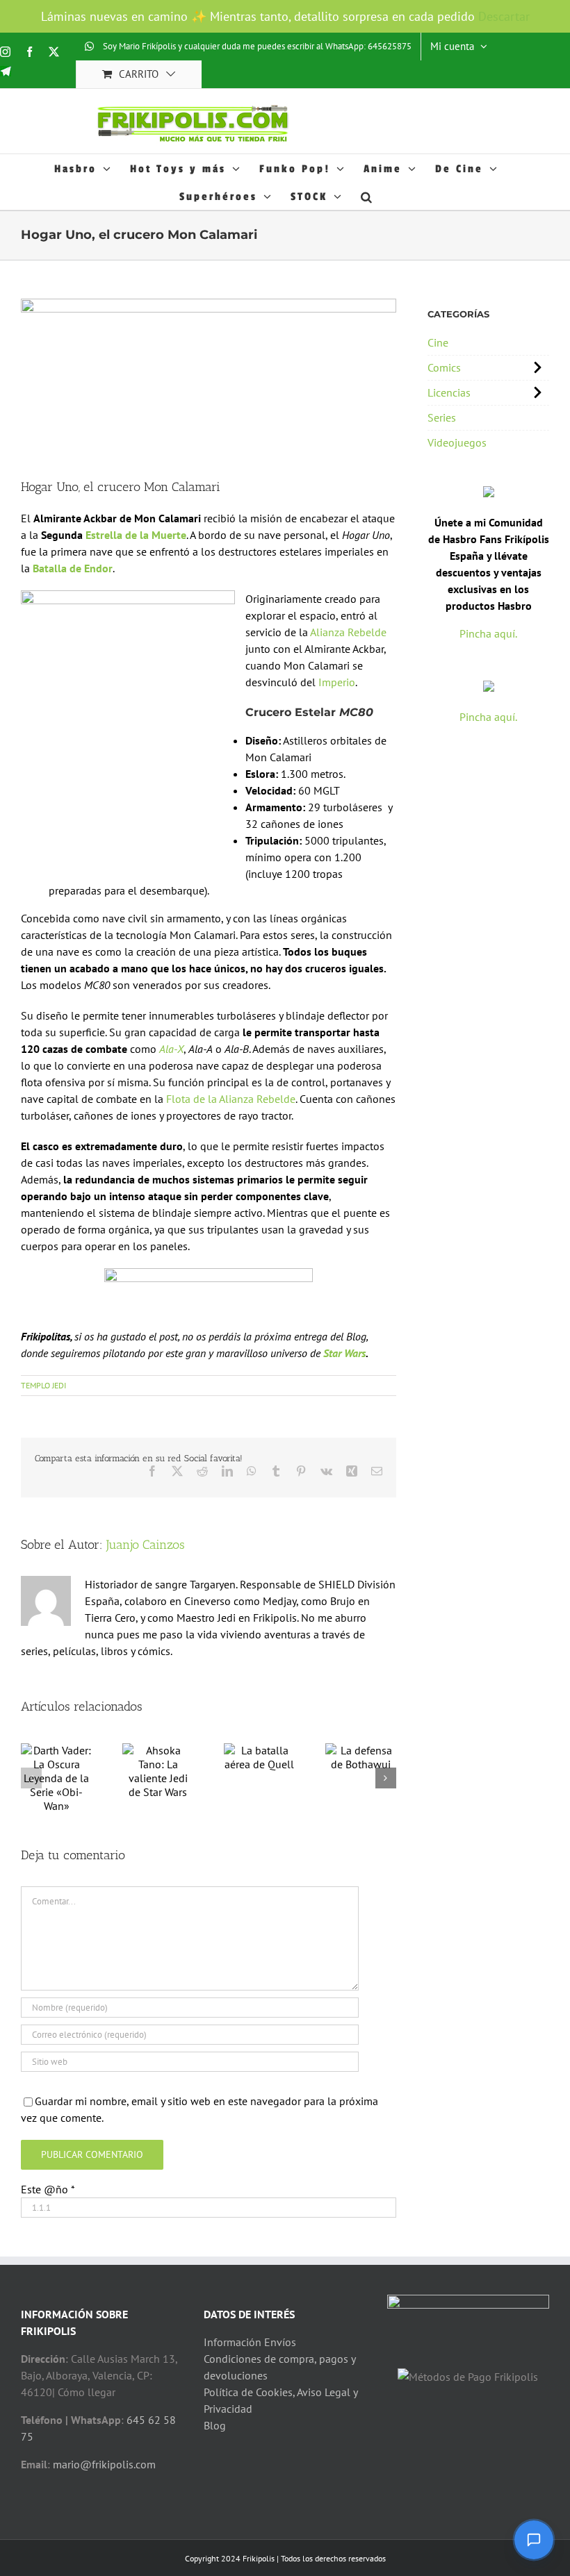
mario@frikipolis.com (104, 2464)
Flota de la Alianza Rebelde (231, 1099)
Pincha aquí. (488, 633)
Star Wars (344, 1353)
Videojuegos (457, 442)
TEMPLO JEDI (43, 1385)
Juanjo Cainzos (146, 1545)
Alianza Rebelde (348, 632)
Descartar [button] (504, 16)
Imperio (335, 682)
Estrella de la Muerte (136, 535)
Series (442, 417)
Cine (438, 342)
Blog (215, 2425)
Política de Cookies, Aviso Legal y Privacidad (280, 2400)
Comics (444, 367)
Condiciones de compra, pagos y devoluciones (279, 2367)
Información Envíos (250, 2342)
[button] (367, 196)
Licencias (449, 392)
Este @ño (48, 2189)
